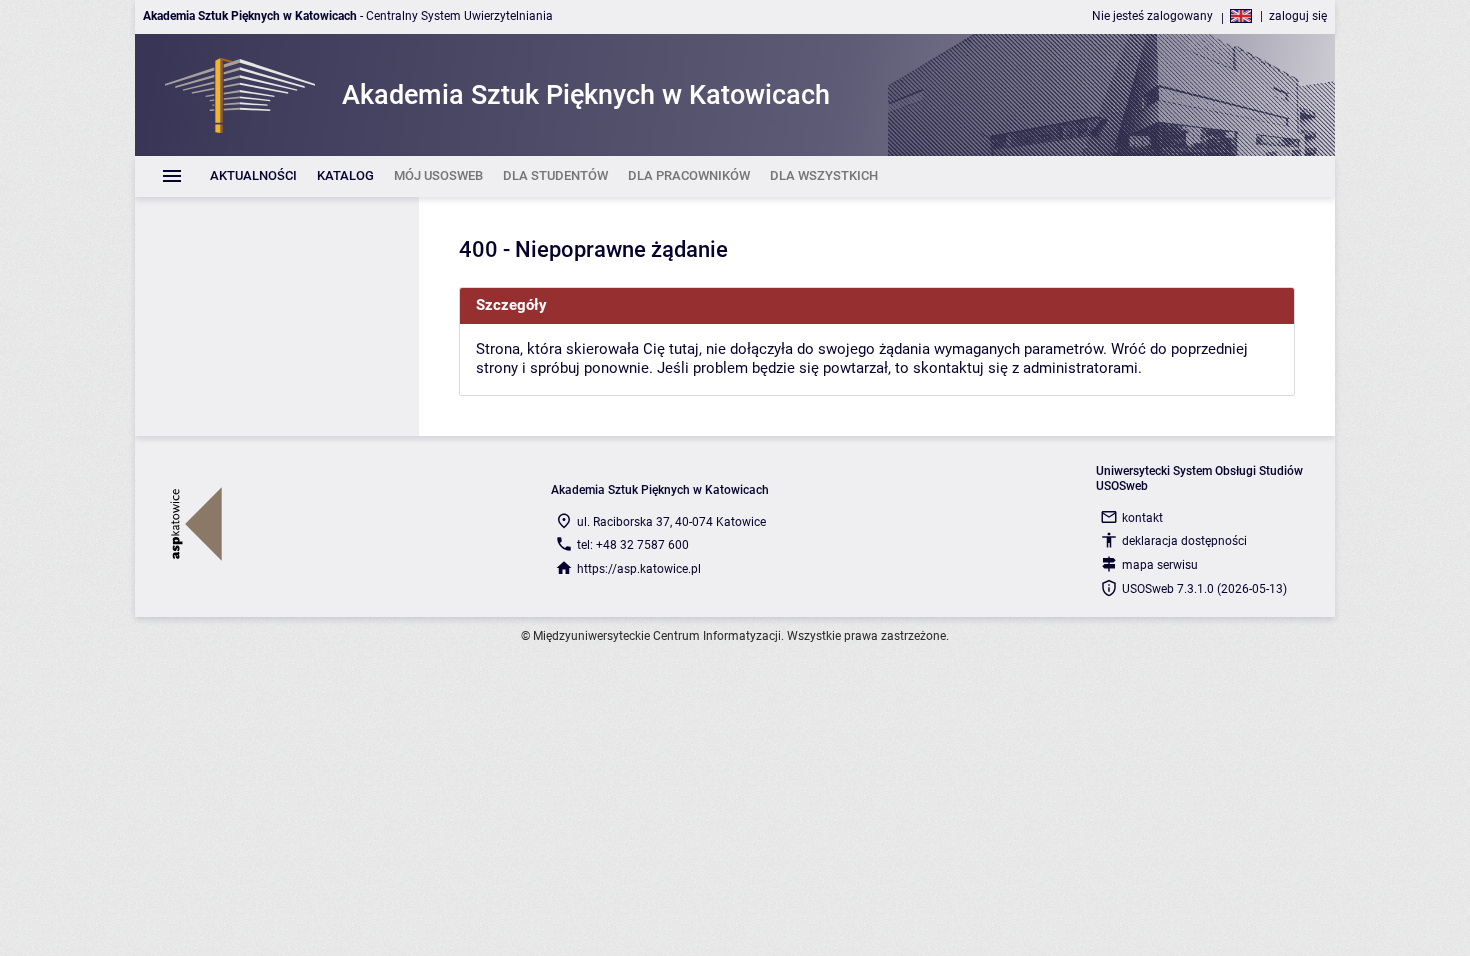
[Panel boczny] (277, 316)
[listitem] (253, 176)
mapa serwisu (1160, 565)
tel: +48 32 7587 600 (633, 545)
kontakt (1142, 518)
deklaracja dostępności (1184, 541)
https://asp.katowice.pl (639, 569)
